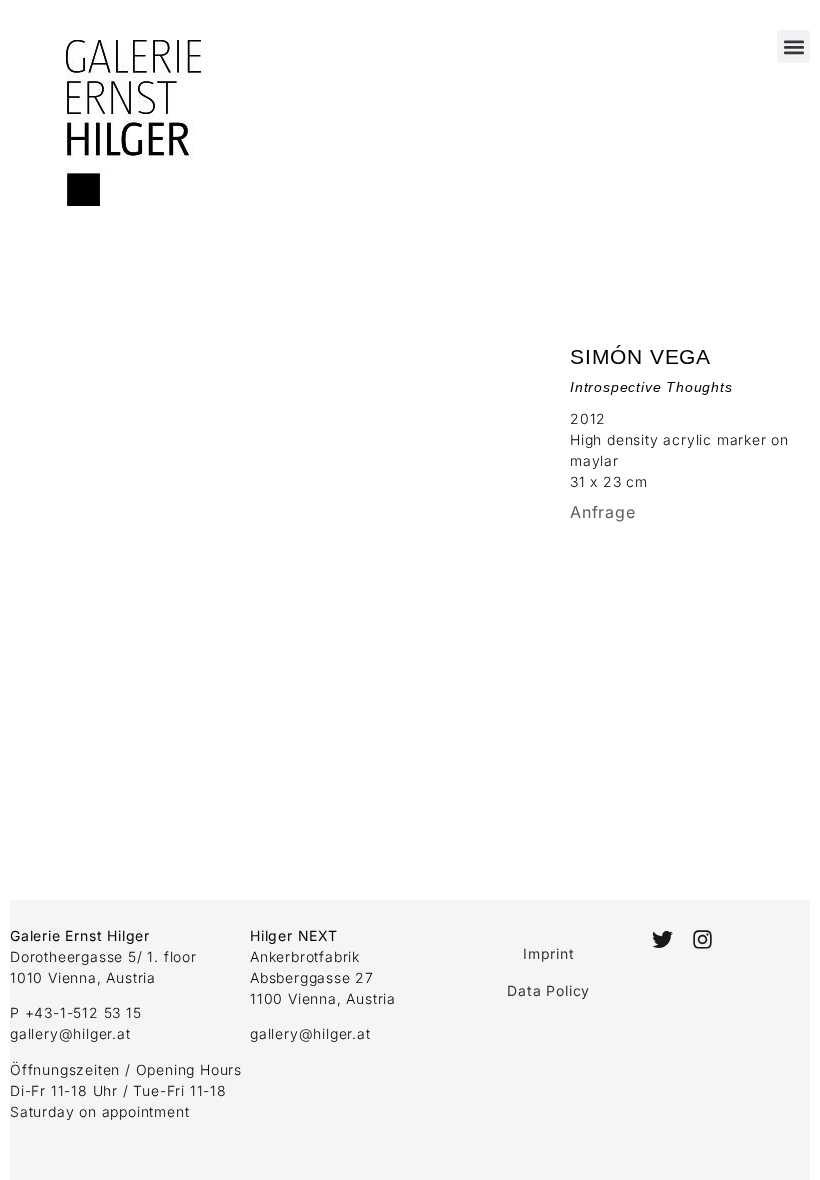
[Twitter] (662, 939)
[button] (793, 46)
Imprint (549, 953)
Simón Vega (640, 356)
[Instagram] (702, 939)
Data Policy (548, 990)
